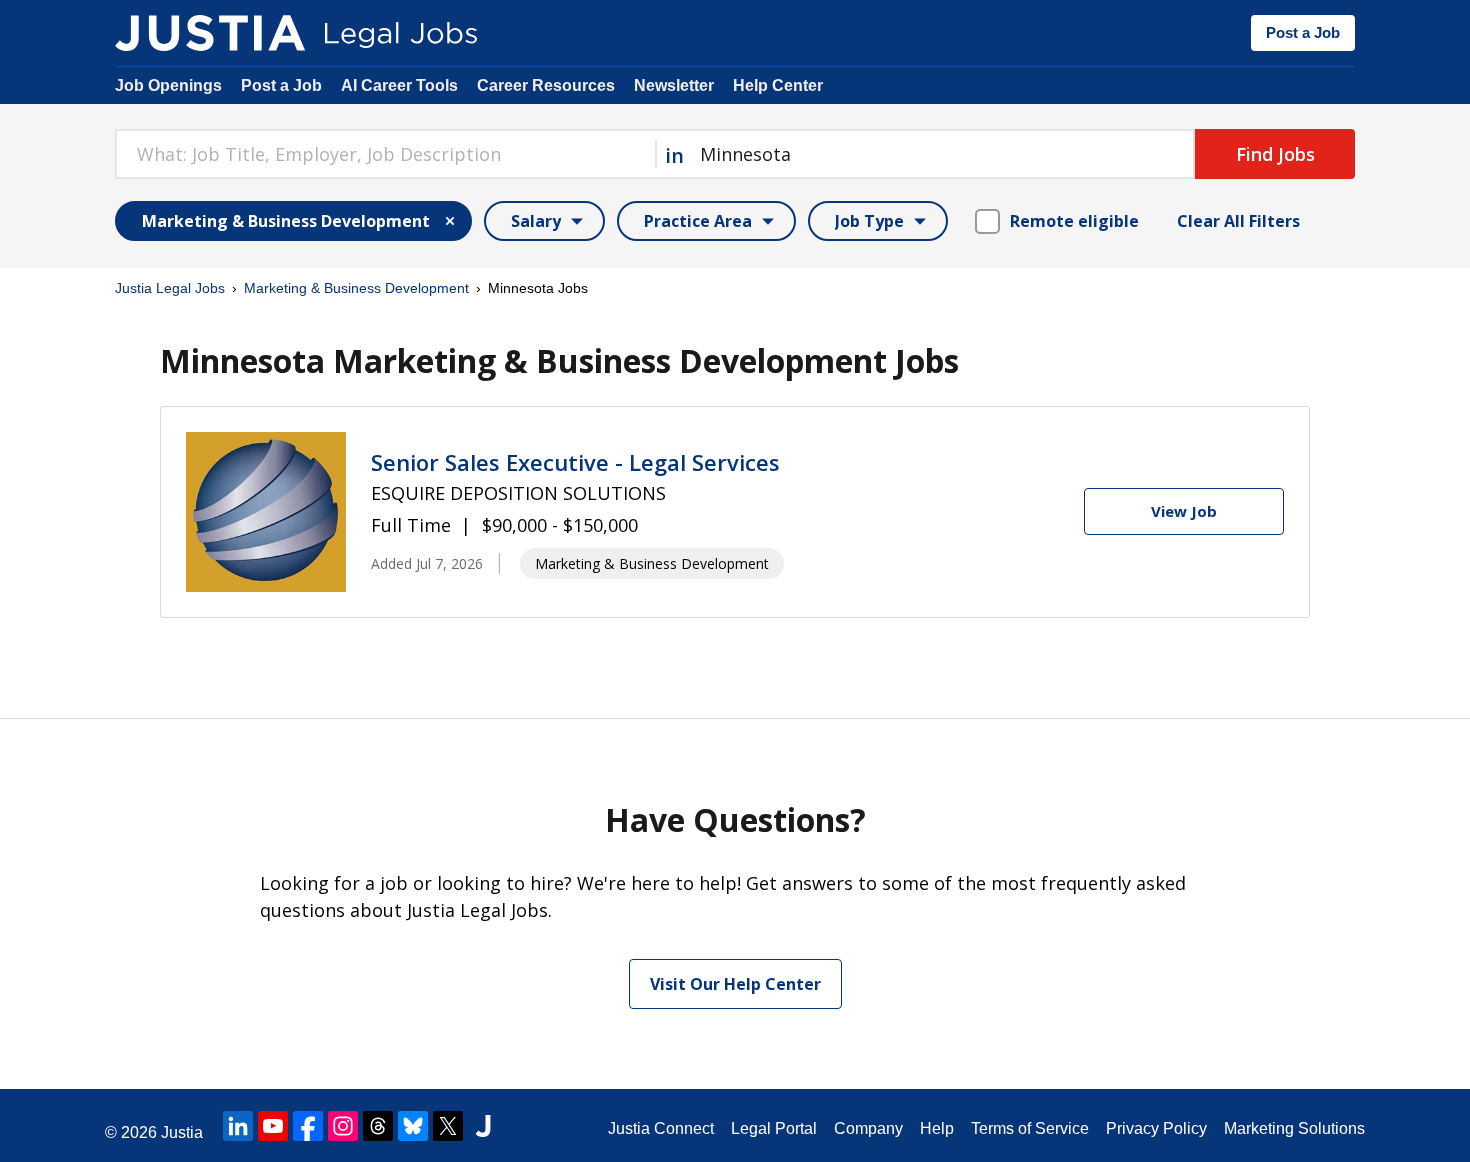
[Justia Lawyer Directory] (483, 1126)
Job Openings (168, 85)
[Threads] (378, 1126)
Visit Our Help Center (735, 984)
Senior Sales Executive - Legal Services (575, 462)
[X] (448, 1126)
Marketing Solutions (1294, 1128)
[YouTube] (273, 1126)
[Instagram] (343, 1126)
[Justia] (210, 33)
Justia (182, 1132)
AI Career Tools (399, 85)
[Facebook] (308, 1126)
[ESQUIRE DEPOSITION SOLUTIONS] (266, 512)
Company (868, 1128)
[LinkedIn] (238, 1126)
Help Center (778, 85)
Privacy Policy (1156, 1128)
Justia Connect (661, 1128)
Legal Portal (774, 1128)
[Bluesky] (413, 1126)
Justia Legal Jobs (170, 288)
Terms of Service (1030, 1128)
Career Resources (546, 85)
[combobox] (385, 154)
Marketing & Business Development (356, 288)
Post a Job (1303, 32)
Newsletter (674, 85)
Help (937, 1128)
